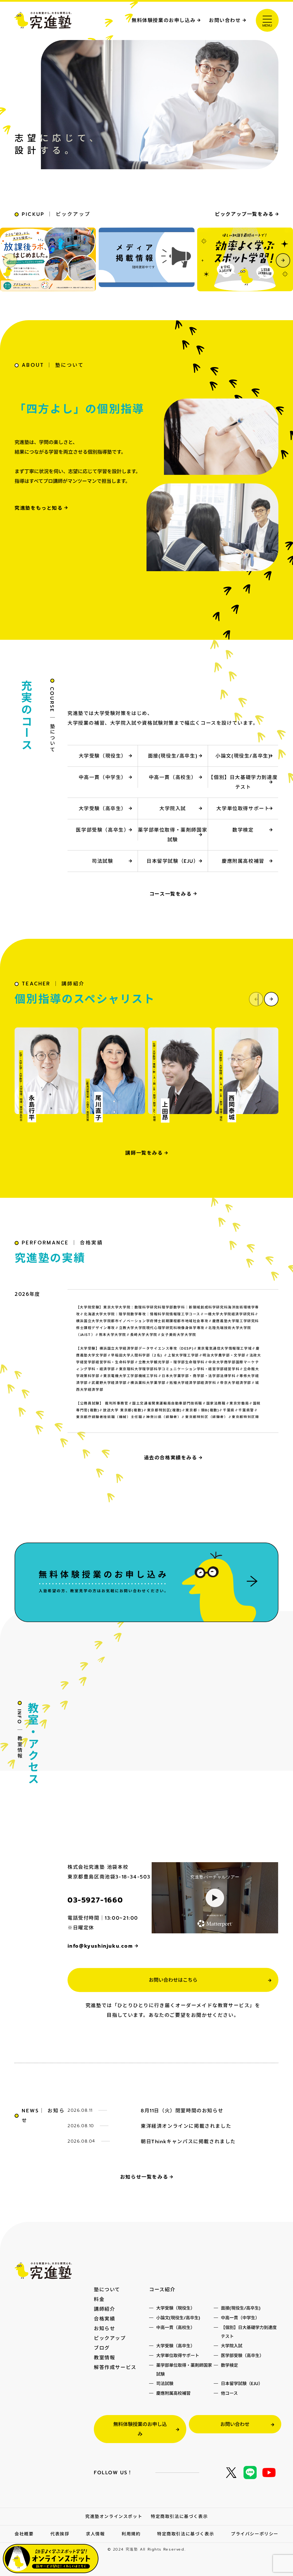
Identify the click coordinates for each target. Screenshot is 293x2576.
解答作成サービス (115, 2367)
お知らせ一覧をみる (144, 2177)
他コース (229, 2393)
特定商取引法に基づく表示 (179, 2517)
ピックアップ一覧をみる (244, 214)
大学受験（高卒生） (102, 808)
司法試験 (102, 861)
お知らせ (104, 2328)
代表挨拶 (60, 2534)
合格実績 (104, 2319)
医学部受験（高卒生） (102, 830)
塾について (107, 2290)
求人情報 (95, 2534)
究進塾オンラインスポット (114, 2517)
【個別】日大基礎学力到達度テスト (243, 782)
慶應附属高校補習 (243, 861)
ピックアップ (110, 2338)
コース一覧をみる (171, 894)
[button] (283, 260)
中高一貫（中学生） (102, 777)
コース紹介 (162, 2290)
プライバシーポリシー (255, 2534)
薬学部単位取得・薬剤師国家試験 (173, 835)
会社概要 (24, 2534)
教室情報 (104, 2358)
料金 (99, 2299)
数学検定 (243, 830)
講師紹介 (104, 2309)
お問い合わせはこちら (173, 1980)
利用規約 (131, 2534)
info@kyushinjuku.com (100, 1946)
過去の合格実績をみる (171, 1458)
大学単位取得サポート (243, 808)
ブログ (102, 2348)
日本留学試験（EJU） (173, 861)
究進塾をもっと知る (38, 508)
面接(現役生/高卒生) (173, 756)
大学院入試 (173, 808)
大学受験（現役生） (102, 756)
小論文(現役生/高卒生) (243, 756)
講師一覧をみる (144, 1153)
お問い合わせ (225, 20)
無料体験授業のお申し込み (164, 20)
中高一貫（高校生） (173, 777)
